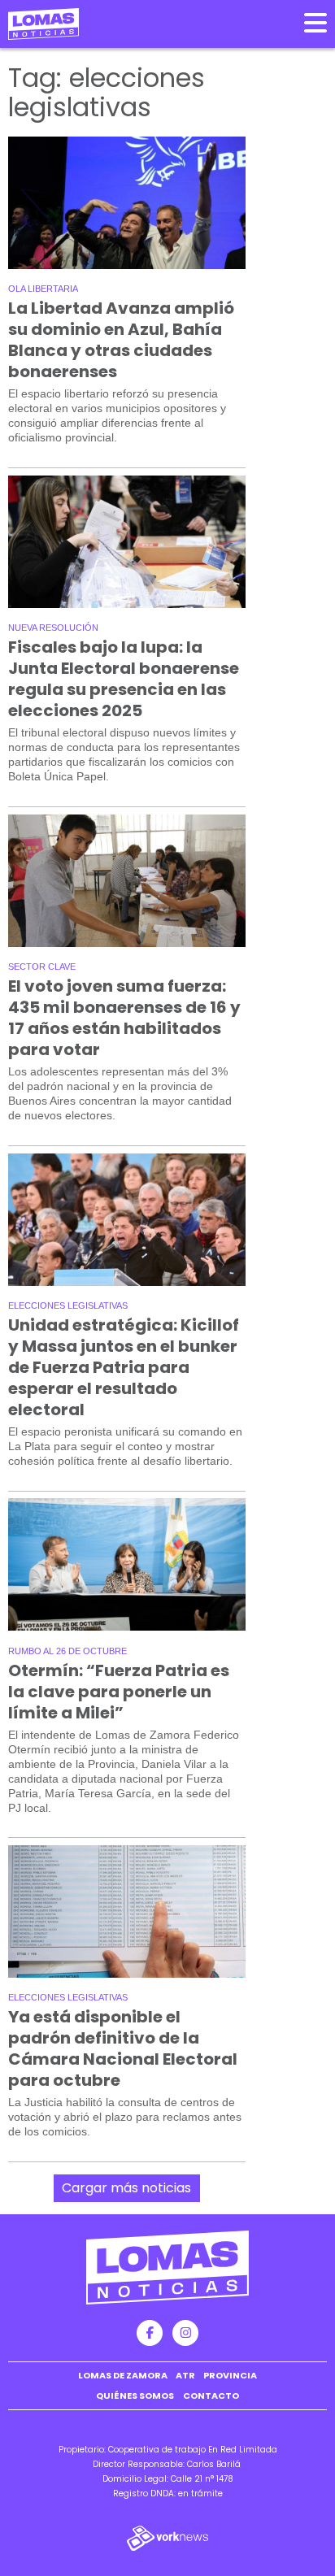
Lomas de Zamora (123, 2375)
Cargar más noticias (126, 2188)
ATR (185, 2375)
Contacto (211, 2396)
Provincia (230, 2375)
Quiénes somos (135, 2396)
